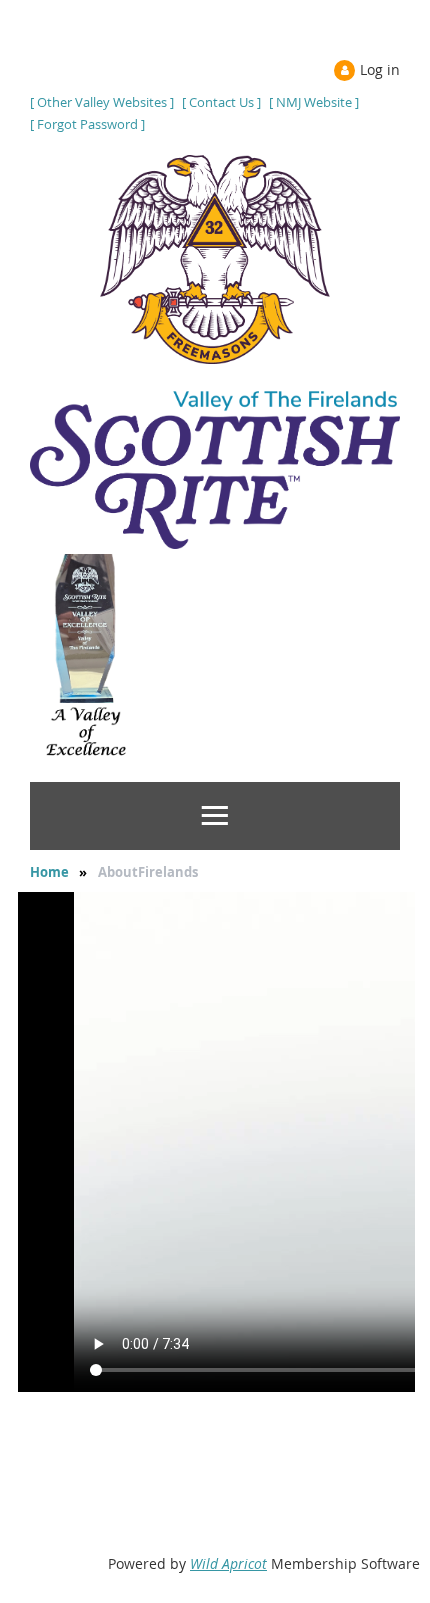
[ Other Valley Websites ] (102, 102)
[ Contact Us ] (221, 102)
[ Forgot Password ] (87, 124)
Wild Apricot (228, 1563)
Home (49, 872)
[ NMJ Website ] (314, 102)
